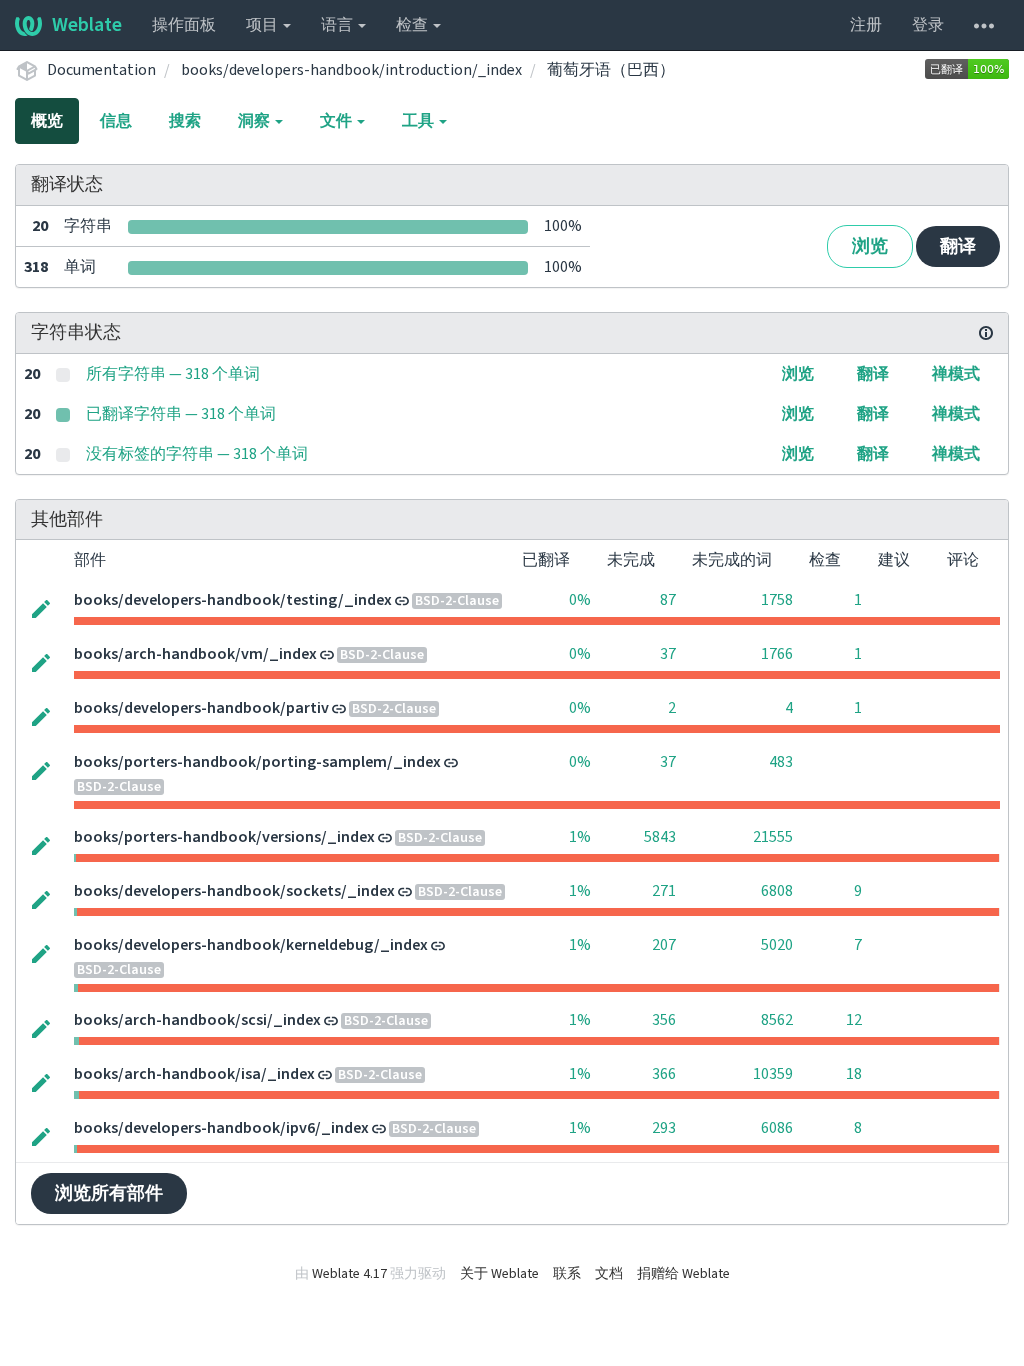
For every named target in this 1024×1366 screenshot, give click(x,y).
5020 (777, 945)
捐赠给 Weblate (683, 1274)
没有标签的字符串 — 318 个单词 (197, 454)
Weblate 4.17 (349, 1274)
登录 (928, 25)
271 (664, 891)
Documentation (101, 70)
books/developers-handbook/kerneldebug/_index (251, 945)
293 (664, 1128)
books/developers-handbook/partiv (201, 708)
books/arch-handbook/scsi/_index (197, 1020)
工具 (419, 121)
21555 (773, 837)
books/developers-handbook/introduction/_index (351, 70)
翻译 (958, 246)
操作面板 (184, 25)
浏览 (870, 246)
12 (854, 1020)
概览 (47, 121)
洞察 (255, 121)
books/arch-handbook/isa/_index (194, 1074)
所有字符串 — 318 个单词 (173, 374)
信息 (116, 121)
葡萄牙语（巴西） (611, 70)
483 (781, 762)
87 (668, 600)
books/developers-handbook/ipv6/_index (221, 1128)
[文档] (986, 333)
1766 (777, 654)
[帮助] (984, 25)
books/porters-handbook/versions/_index (224, 837)
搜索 (185, 121)
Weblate (87, 25)
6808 (777, 891)
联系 (567, 1274)
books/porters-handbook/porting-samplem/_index (257, 762)
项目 (263, 25)
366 (664, 1074)
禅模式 (956, 374)
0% (580, 600)
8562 (777, 1020)
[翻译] (41, 607)
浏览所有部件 (109, 1193)
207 (664, 945)
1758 (777, 600)
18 (854, 1074)
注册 (866, 25)
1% (580, 837)
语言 (338, 25)
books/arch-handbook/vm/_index (195, 654)
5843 (660, 837)
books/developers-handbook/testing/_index (233, 600)
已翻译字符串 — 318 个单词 (181, 414)
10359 (773, 1074)
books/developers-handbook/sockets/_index (234, 891)
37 (668, 654)
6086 (777, 1128)
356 (664, 1020)
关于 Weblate (499, 1274)
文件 (337, 121)
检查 (413, 25)
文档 (609, 1274)
